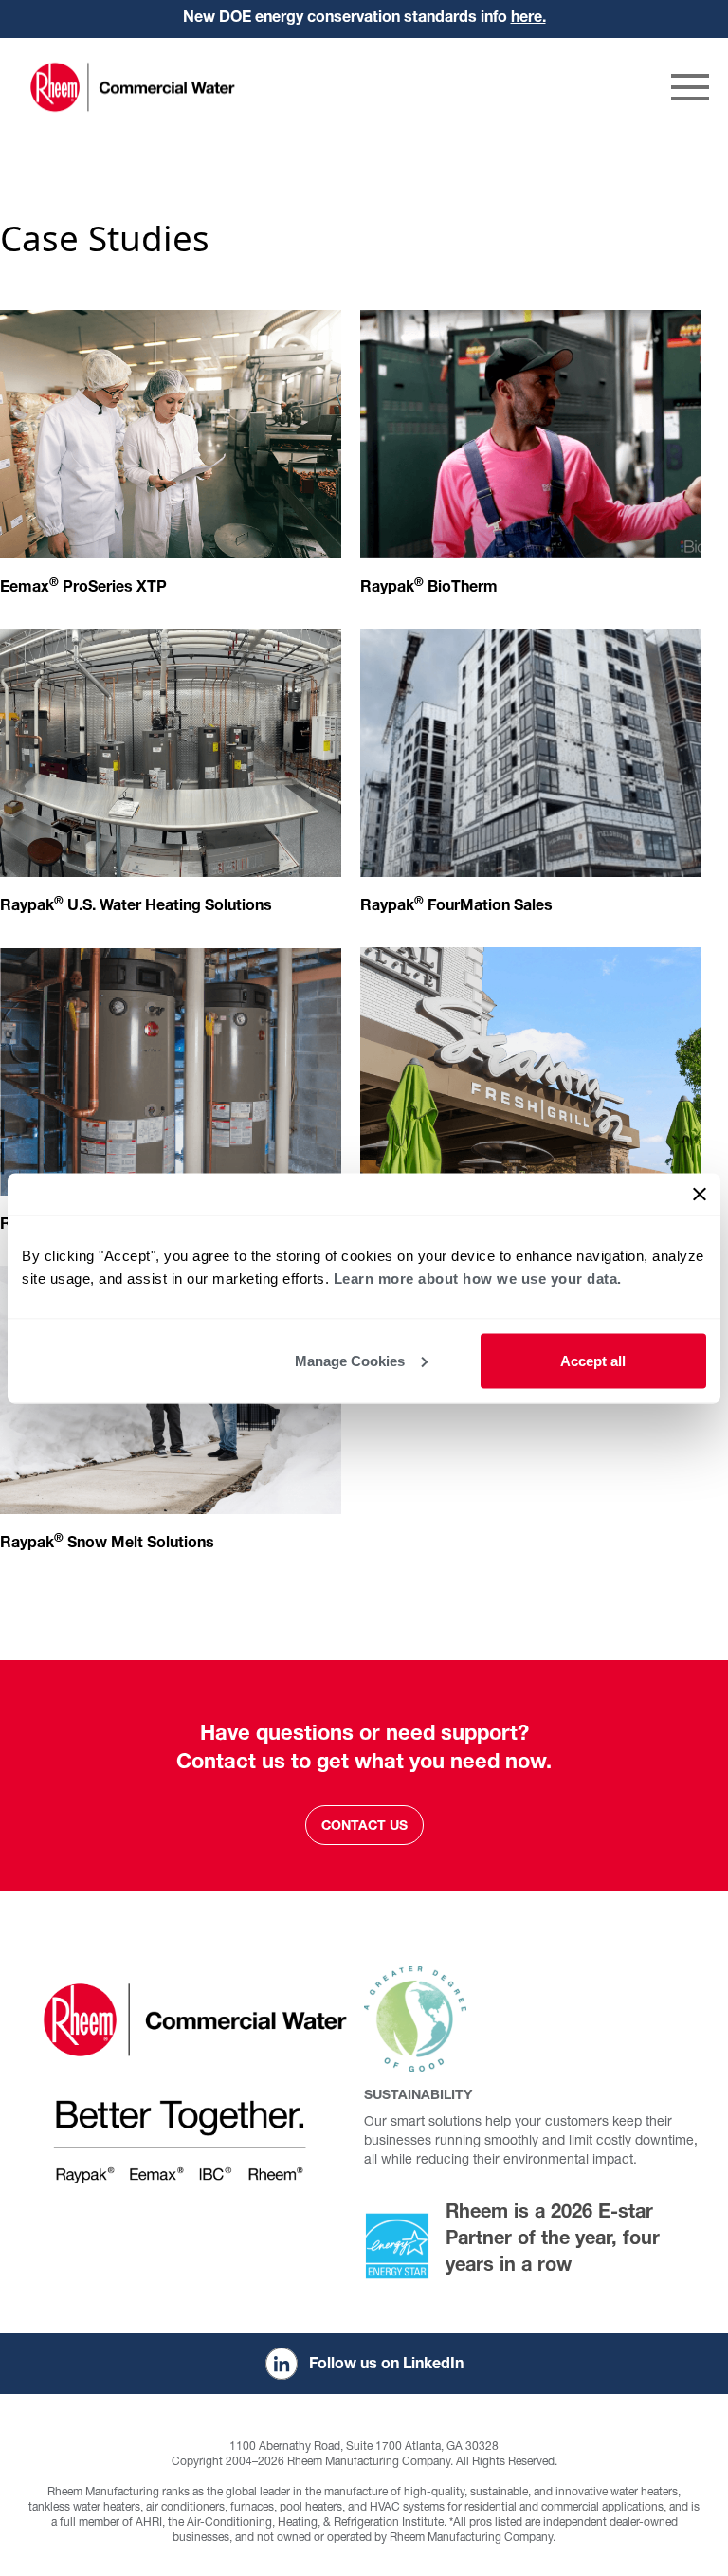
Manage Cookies (350, 1360)
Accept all (593, 1360)
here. (528, 19)
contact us (364, 1827)
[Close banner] (700, 1194)
